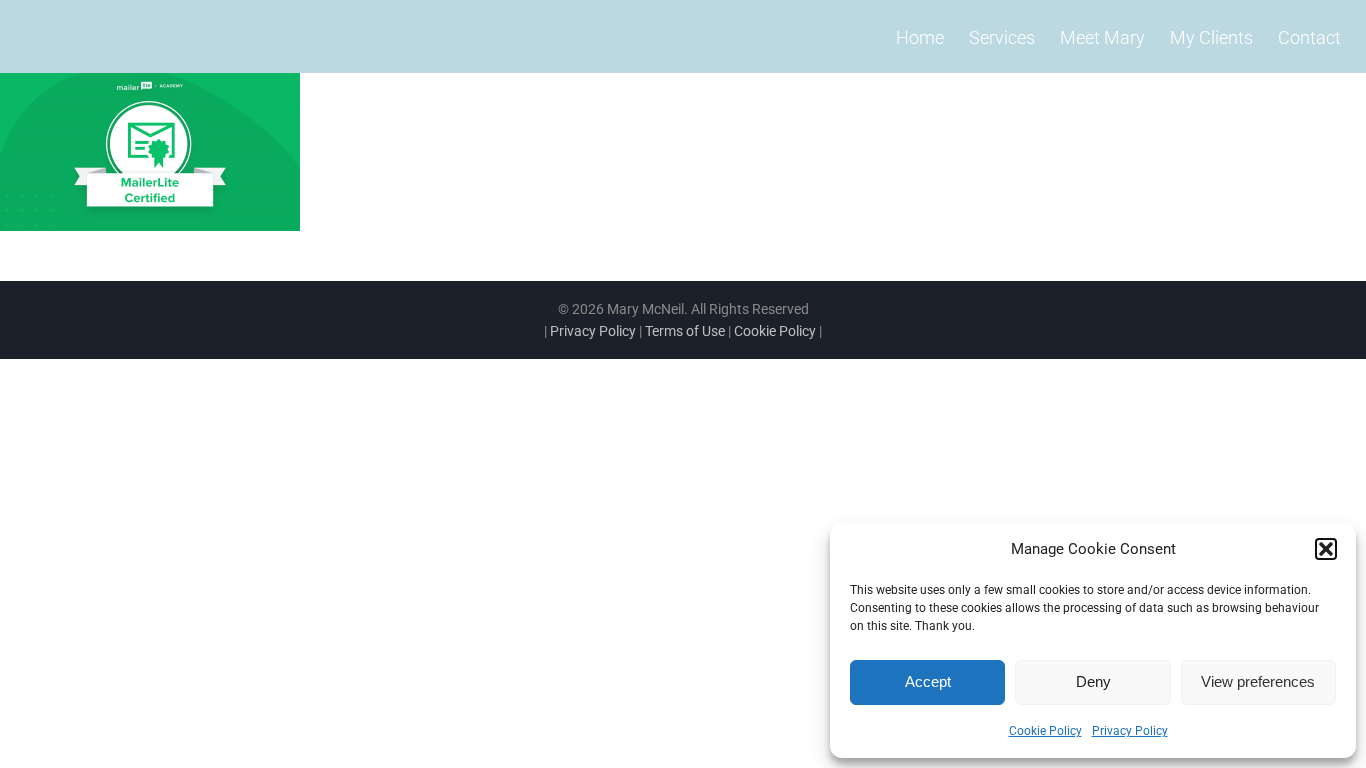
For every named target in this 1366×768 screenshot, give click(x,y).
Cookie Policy (1045, 731)
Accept (928, 681)
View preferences (1258, 681)
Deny (1093, 681)
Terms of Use (685, 331)
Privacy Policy (1130, 731)
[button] (1326, 549)
